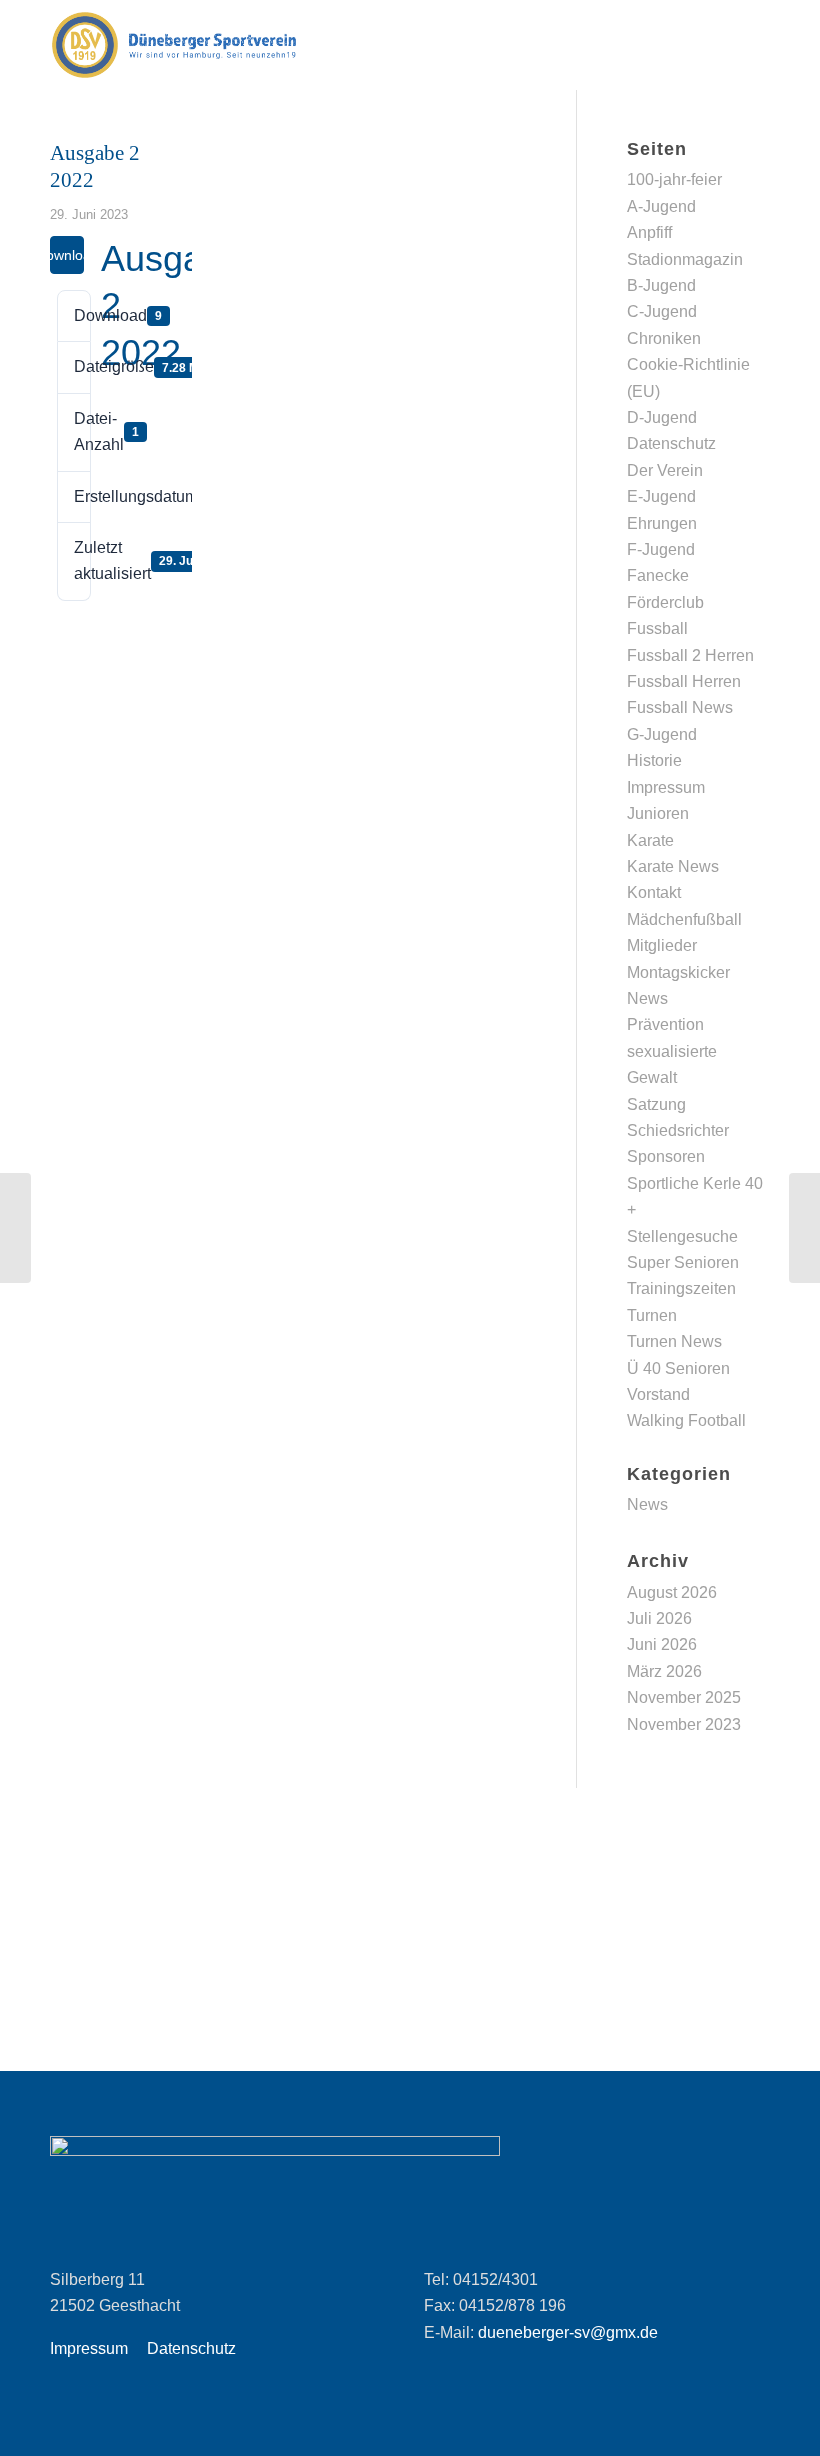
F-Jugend (661, 549)
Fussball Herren (684, 681)
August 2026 (672, 1592)
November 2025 (684, 1697)
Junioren (658, 813)
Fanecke (658, 575)
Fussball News (680, 707)
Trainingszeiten (681, 1288)
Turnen (652, 1315)
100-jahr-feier (674, 179)
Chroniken (664, 338)
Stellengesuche (682, 1236)
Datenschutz (671, 443)
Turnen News (674, 1341)
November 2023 (684, 1724)
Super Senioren (683, 1262)
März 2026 (664, 1671)
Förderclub (665, 602)
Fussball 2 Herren (690, 655)
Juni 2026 (662, 1644)
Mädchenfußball (684, 919)
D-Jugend (662, 417)
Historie (654, 760)
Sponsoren (666, 1156)
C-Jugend (662, 311)
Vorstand (658, 1394)
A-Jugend (661, 206)
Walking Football (686, 1420)
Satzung (656, 1104)
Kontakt (654, 892)
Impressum (666, 787)
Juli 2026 (659, 1618)
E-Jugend (661, 496)
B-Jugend (661, 285)
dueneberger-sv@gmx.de (568, 2332)
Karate (650, 840)
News (647, 998)
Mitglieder (662, 945)
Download (67, 255)
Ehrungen (662, 523)
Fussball (657, 628)
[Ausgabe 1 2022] (15, 1228)
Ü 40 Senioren (678, 1368)
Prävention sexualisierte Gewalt (672, 1051)
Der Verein (665, 470)
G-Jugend (662, 734)
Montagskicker (678, 972)
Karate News (673, 866)
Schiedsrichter (678, 1130)
